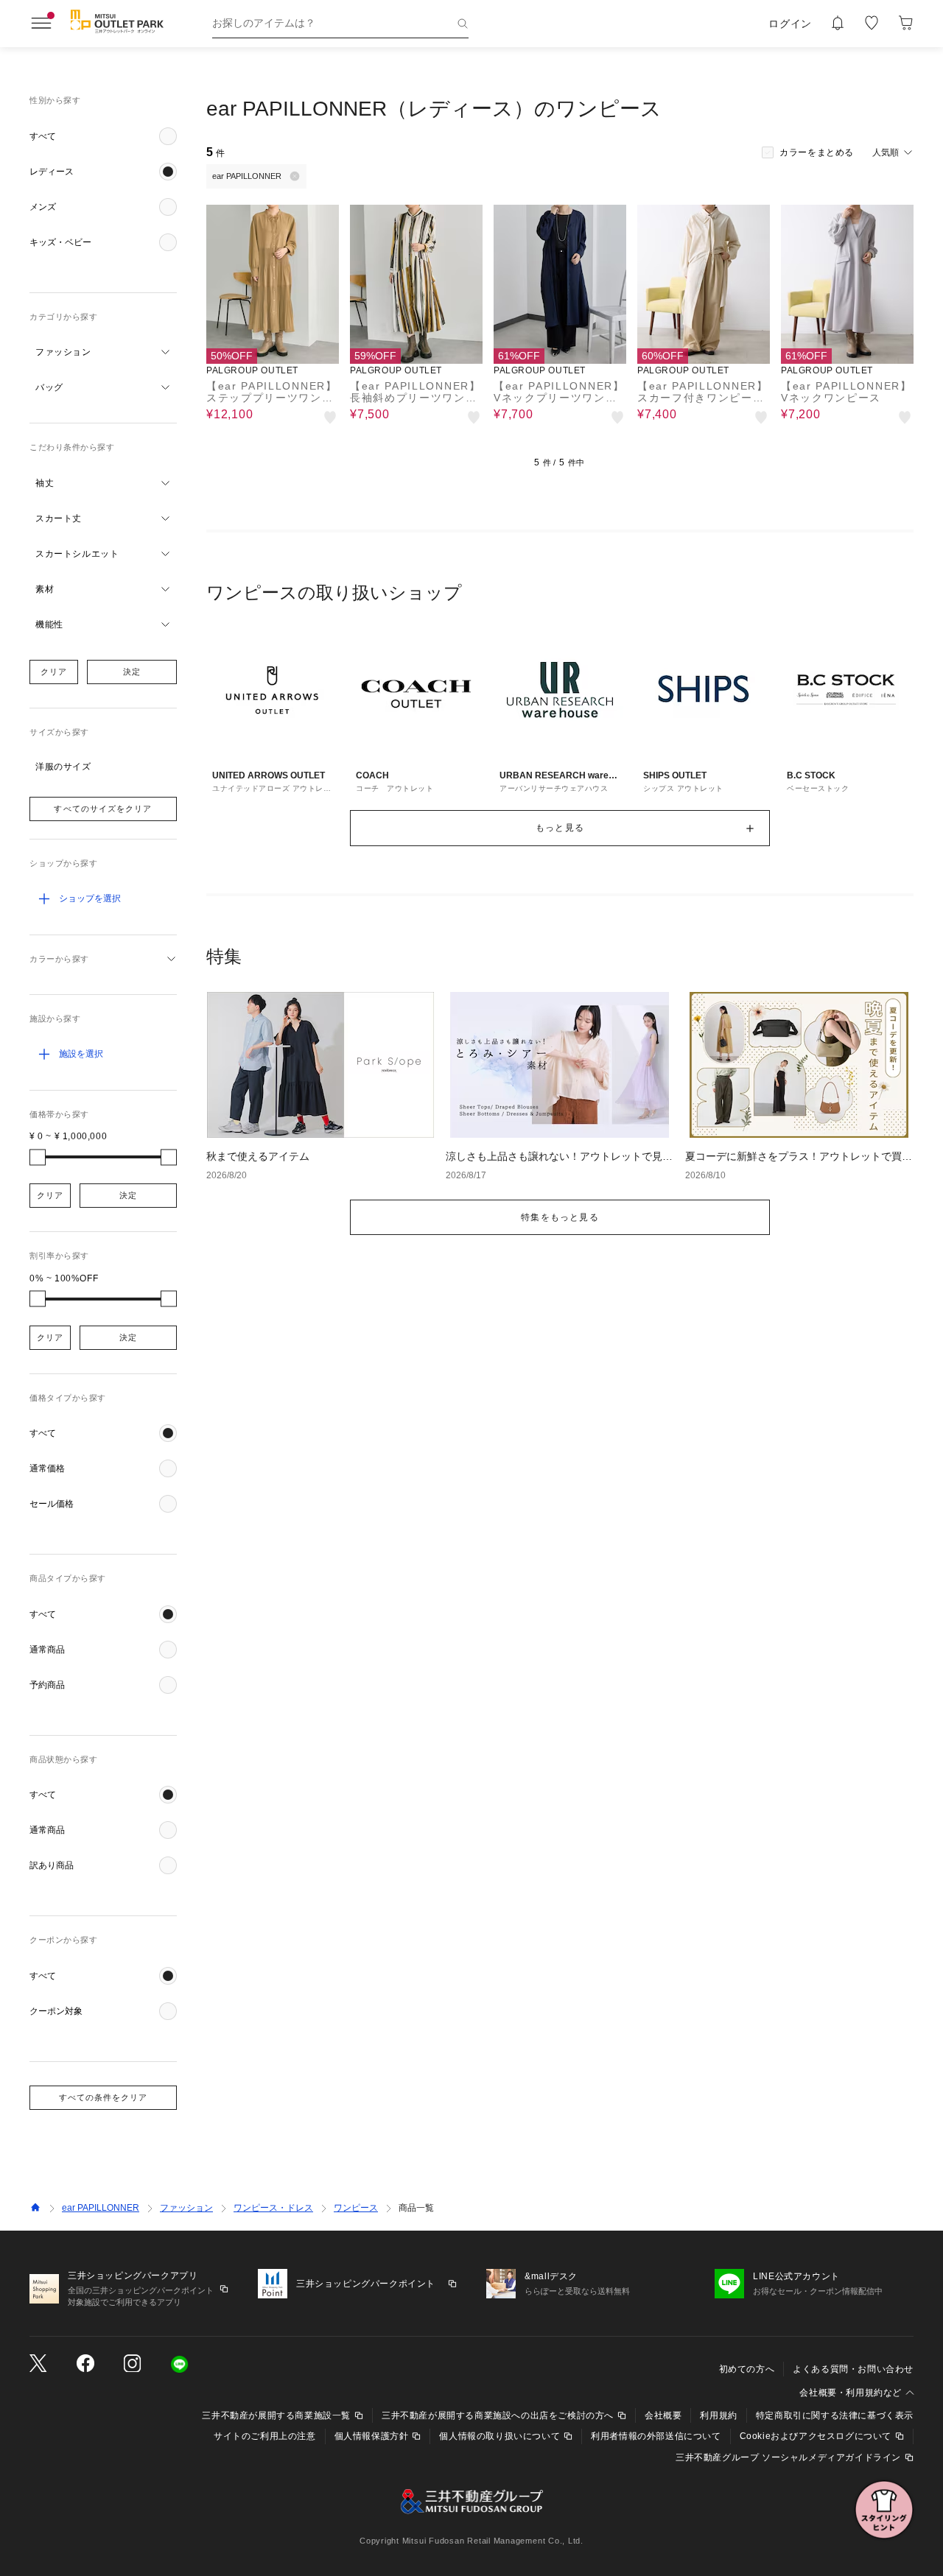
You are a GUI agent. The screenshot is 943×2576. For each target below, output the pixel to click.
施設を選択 (81, 1054)
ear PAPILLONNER (101, 2208)
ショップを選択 (90, 898)
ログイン (790, 24)
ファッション (186, 2208)
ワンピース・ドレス (273, 2208)
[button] (103, 136)
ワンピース (356, 2208)
